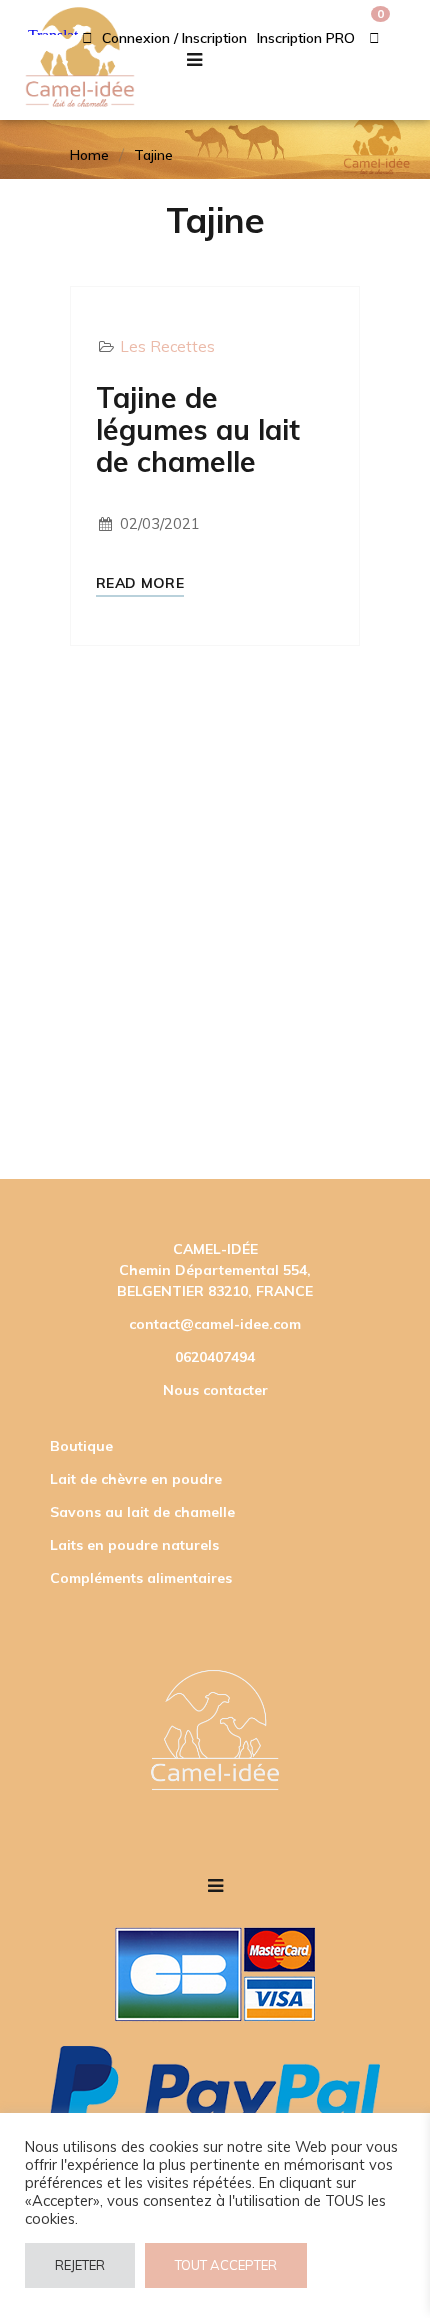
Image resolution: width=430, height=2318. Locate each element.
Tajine (153, 155)
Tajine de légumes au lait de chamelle (198, 430)
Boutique (81, 1446)
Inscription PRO (306, 38)
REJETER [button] (80, 2265)
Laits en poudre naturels (134, 1545)
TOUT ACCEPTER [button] (226, 2265)
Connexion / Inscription (172, 38)
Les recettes (167, 346)
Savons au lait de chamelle (142, 1512)
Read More (140, 583)
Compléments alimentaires (141, 1578)
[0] (374, 38)
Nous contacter (215, 1390)
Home (89, 155)
